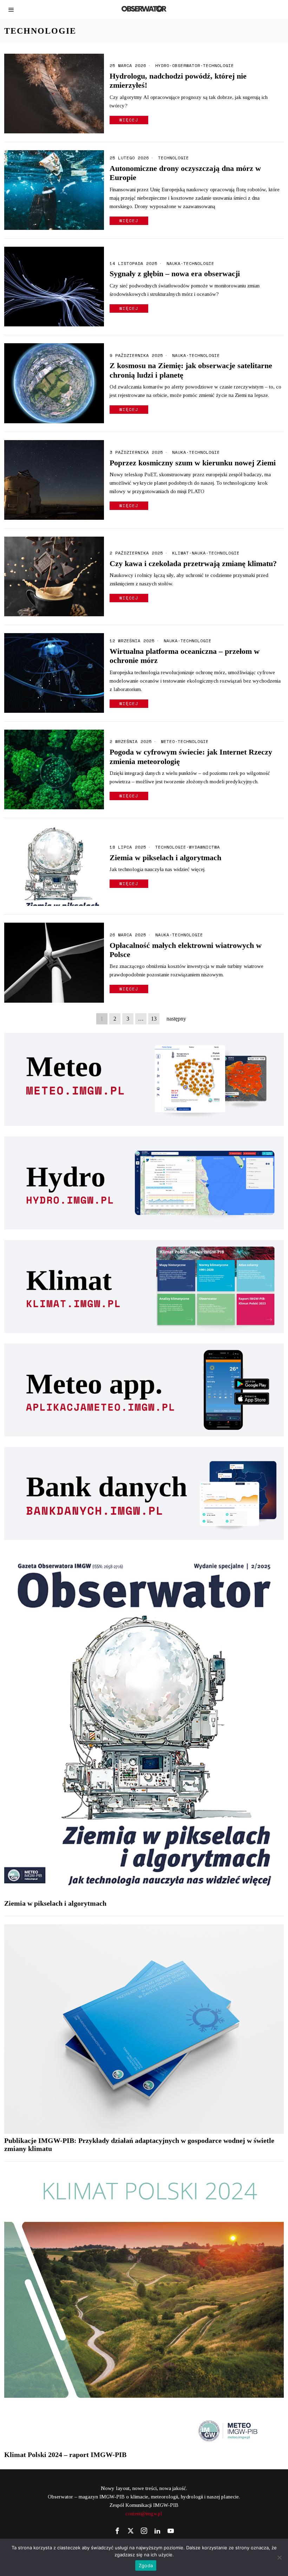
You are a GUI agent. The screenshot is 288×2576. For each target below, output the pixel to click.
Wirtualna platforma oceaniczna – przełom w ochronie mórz (185, 656)
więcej (129, 120)
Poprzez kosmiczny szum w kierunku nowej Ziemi (193, 463)
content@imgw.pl (144, 2514)
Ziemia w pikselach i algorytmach (165, 858)
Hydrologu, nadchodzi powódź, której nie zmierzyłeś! (178, 81)
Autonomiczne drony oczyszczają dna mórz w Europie (185, 173)
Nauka (174, 264)
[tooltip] (117, 2531)
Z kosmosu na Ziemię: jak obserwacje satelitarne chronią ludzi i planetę (191, 370)
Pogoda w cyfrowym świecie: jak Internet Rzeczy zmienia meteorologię (191, 756)
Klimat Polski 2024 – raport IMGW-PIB (65, 2455)
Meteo (168, 742)
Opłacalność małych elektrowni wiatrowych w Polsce (186, 950)
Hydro (162, 66)
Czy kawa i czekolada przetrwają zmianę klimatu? (193, 563)
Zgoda (146, 2565)
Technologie (218, 66)
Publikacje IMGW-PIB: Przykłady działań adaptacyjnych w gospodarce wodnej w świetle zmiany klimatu (139, 2145)
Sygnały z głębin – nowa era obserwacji (175, 274)
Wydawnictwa (204, 847)
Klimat (181, 553)
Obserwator (186, 66)
